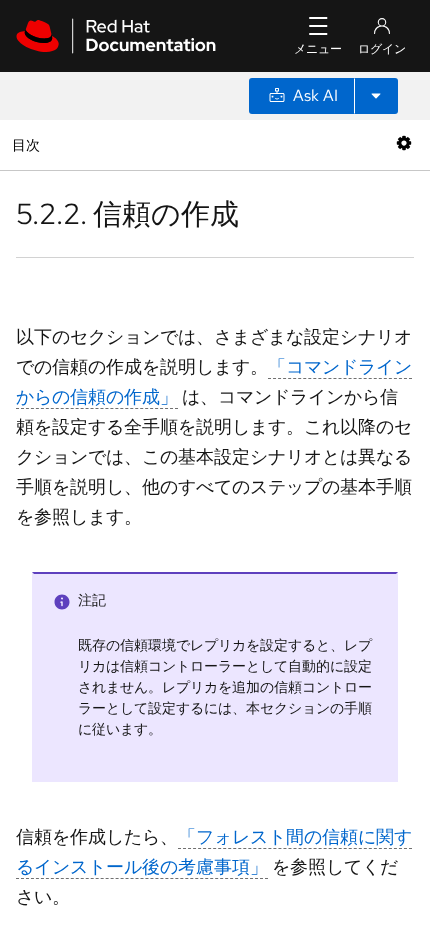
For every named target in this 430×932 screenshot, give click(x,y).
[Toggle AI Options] (376, 96)
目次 (28, 144)
